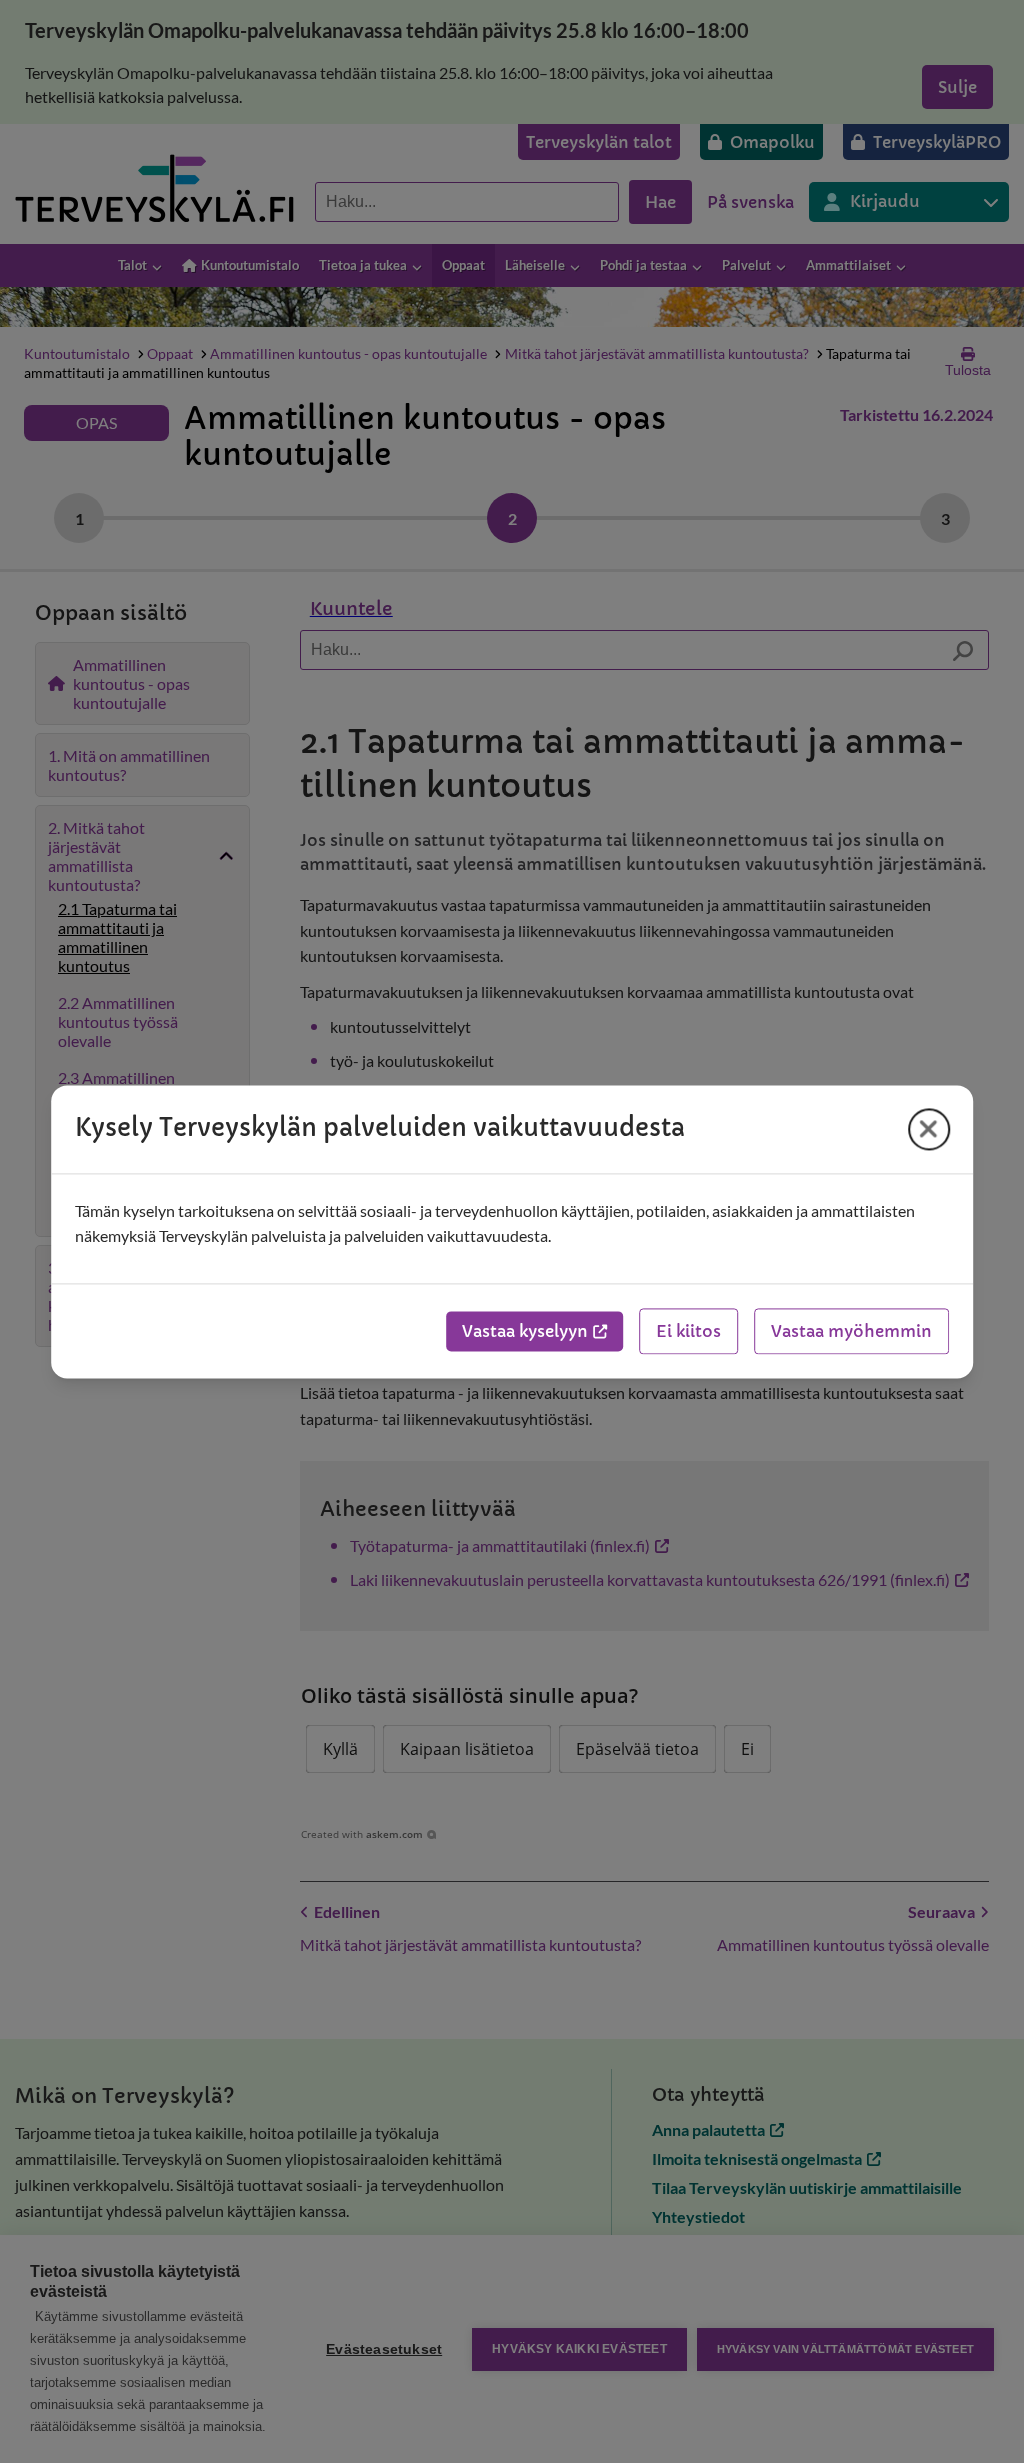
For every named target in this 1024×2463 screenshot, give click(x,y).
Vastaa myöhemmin (851, 1331)
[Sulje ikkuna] (929, 1129)
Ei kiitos (688, 1331)
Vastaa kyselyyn (525, 1331)
